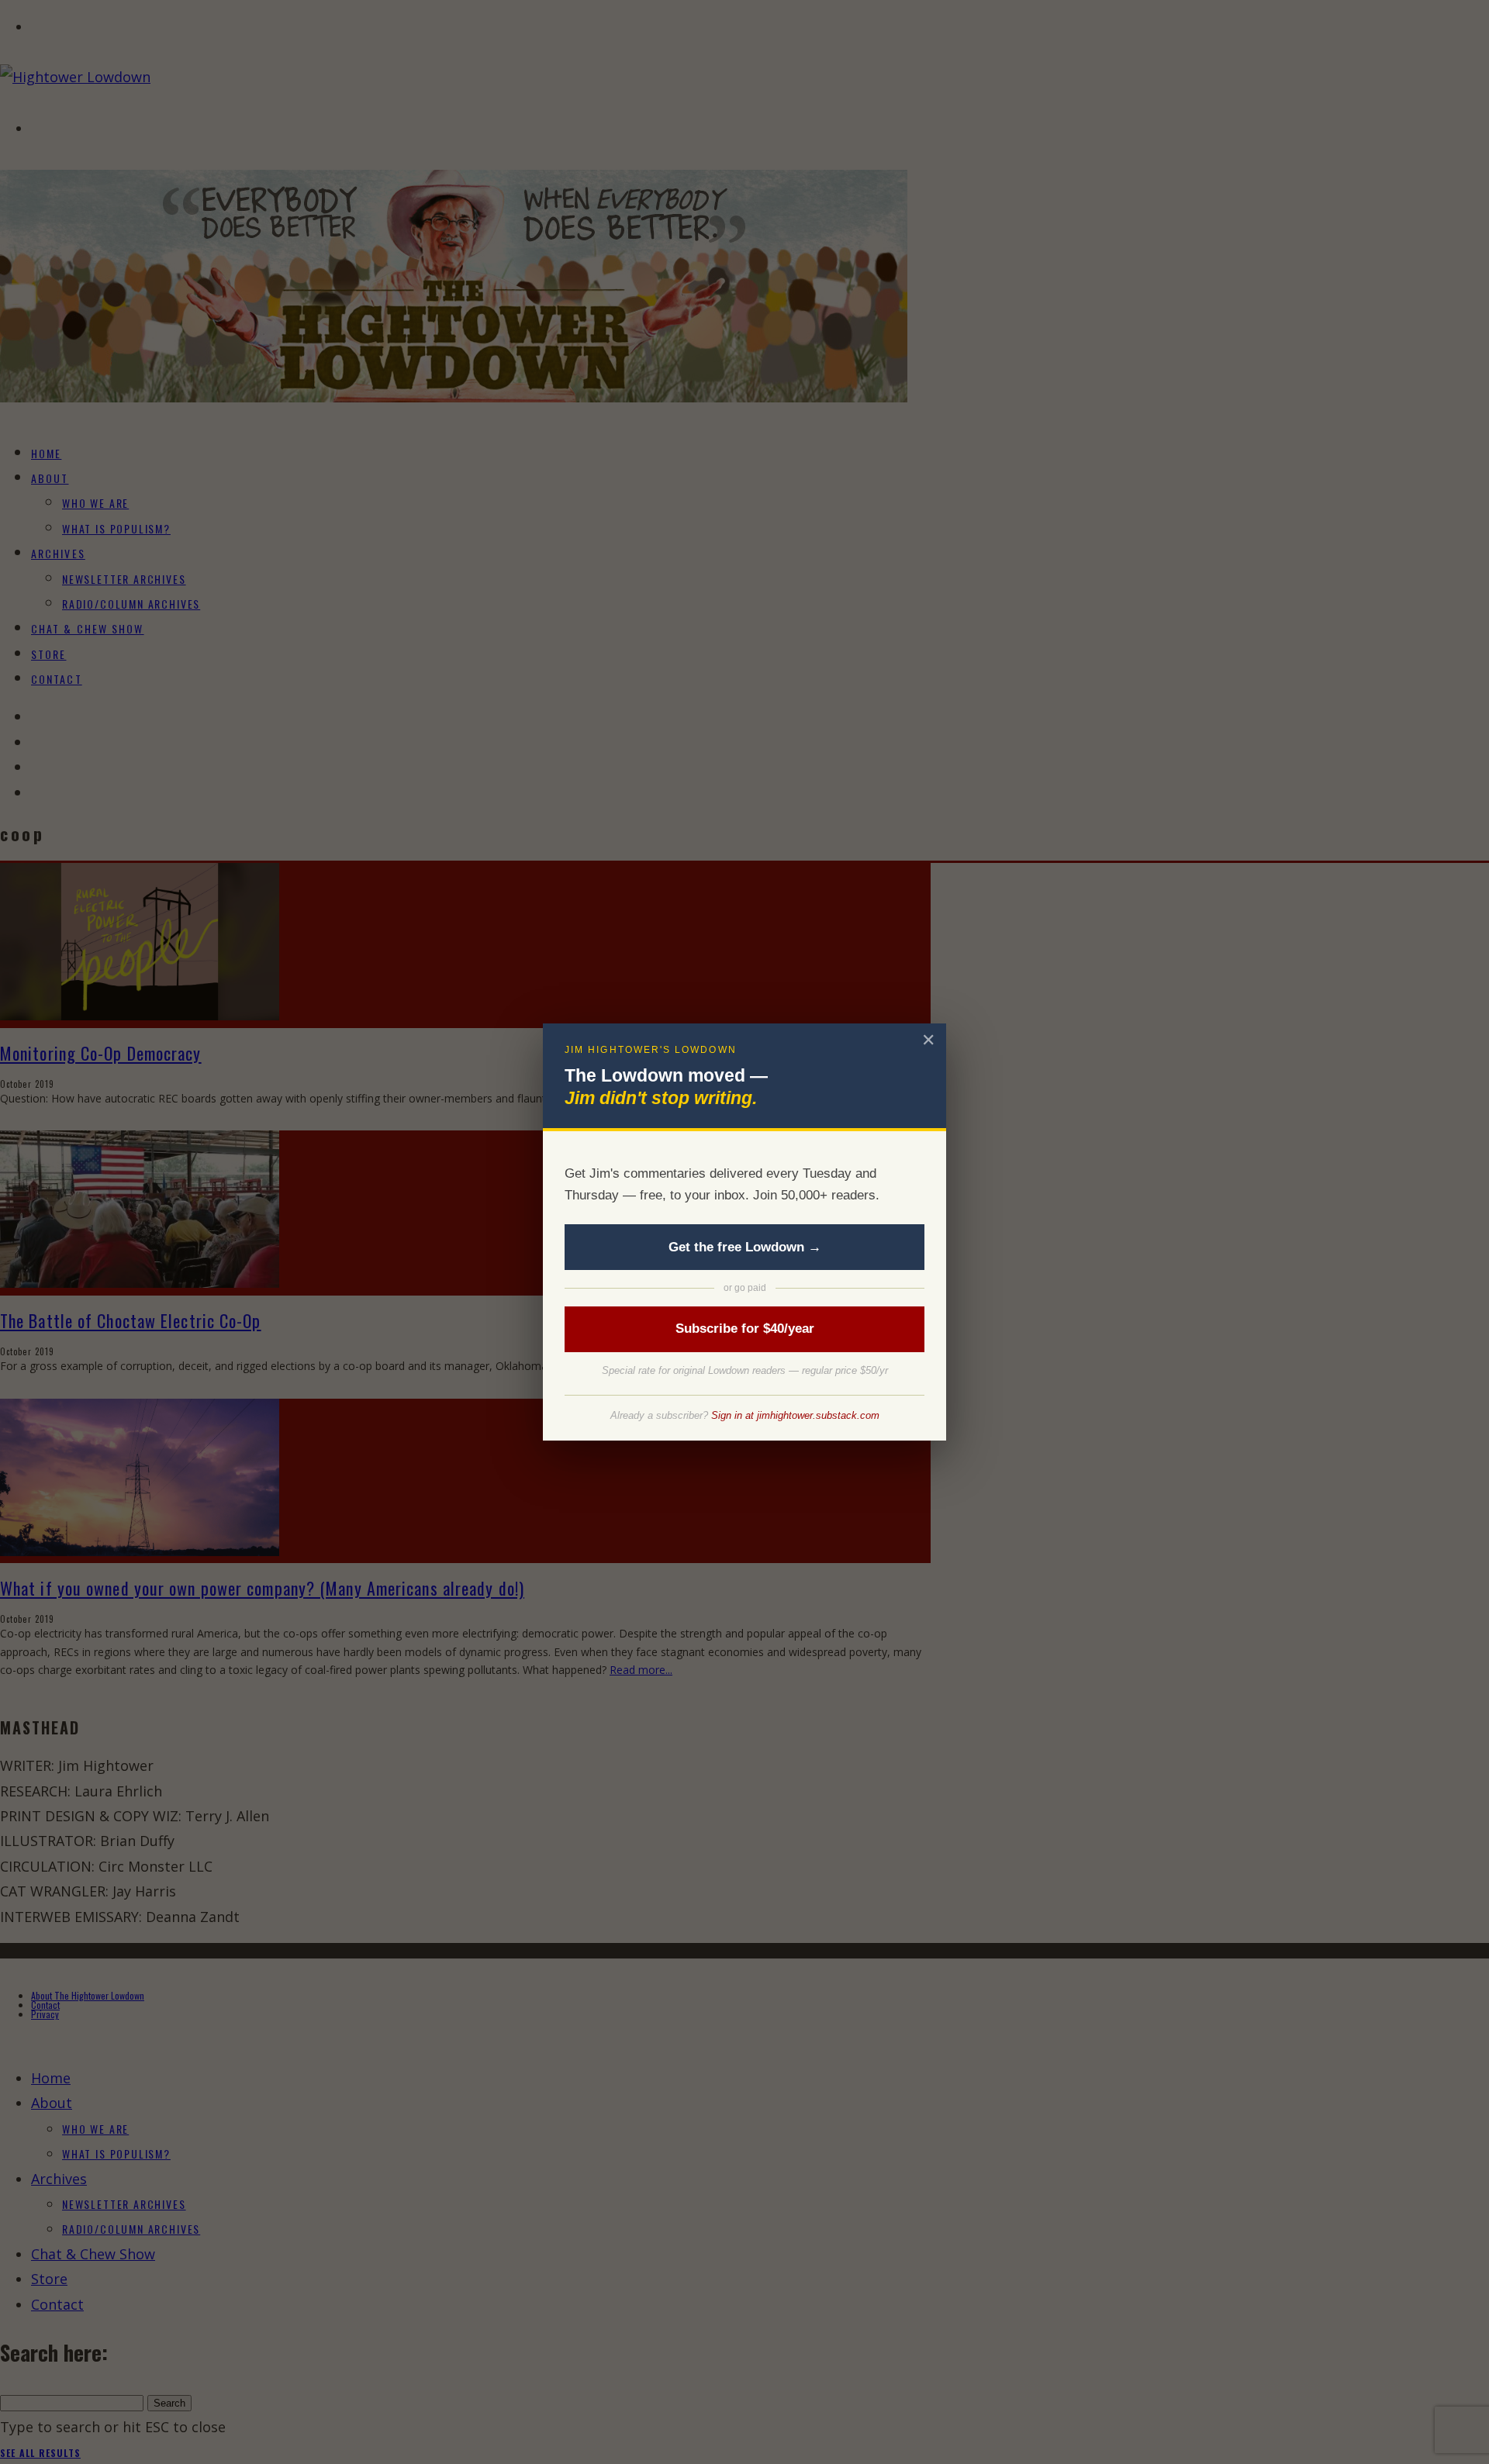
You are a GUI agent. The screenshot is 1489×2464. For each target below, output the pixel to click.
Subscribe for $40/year (745, 1329)
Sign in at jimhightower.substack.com (795, 1415)
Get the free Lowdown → (745, 1247)
